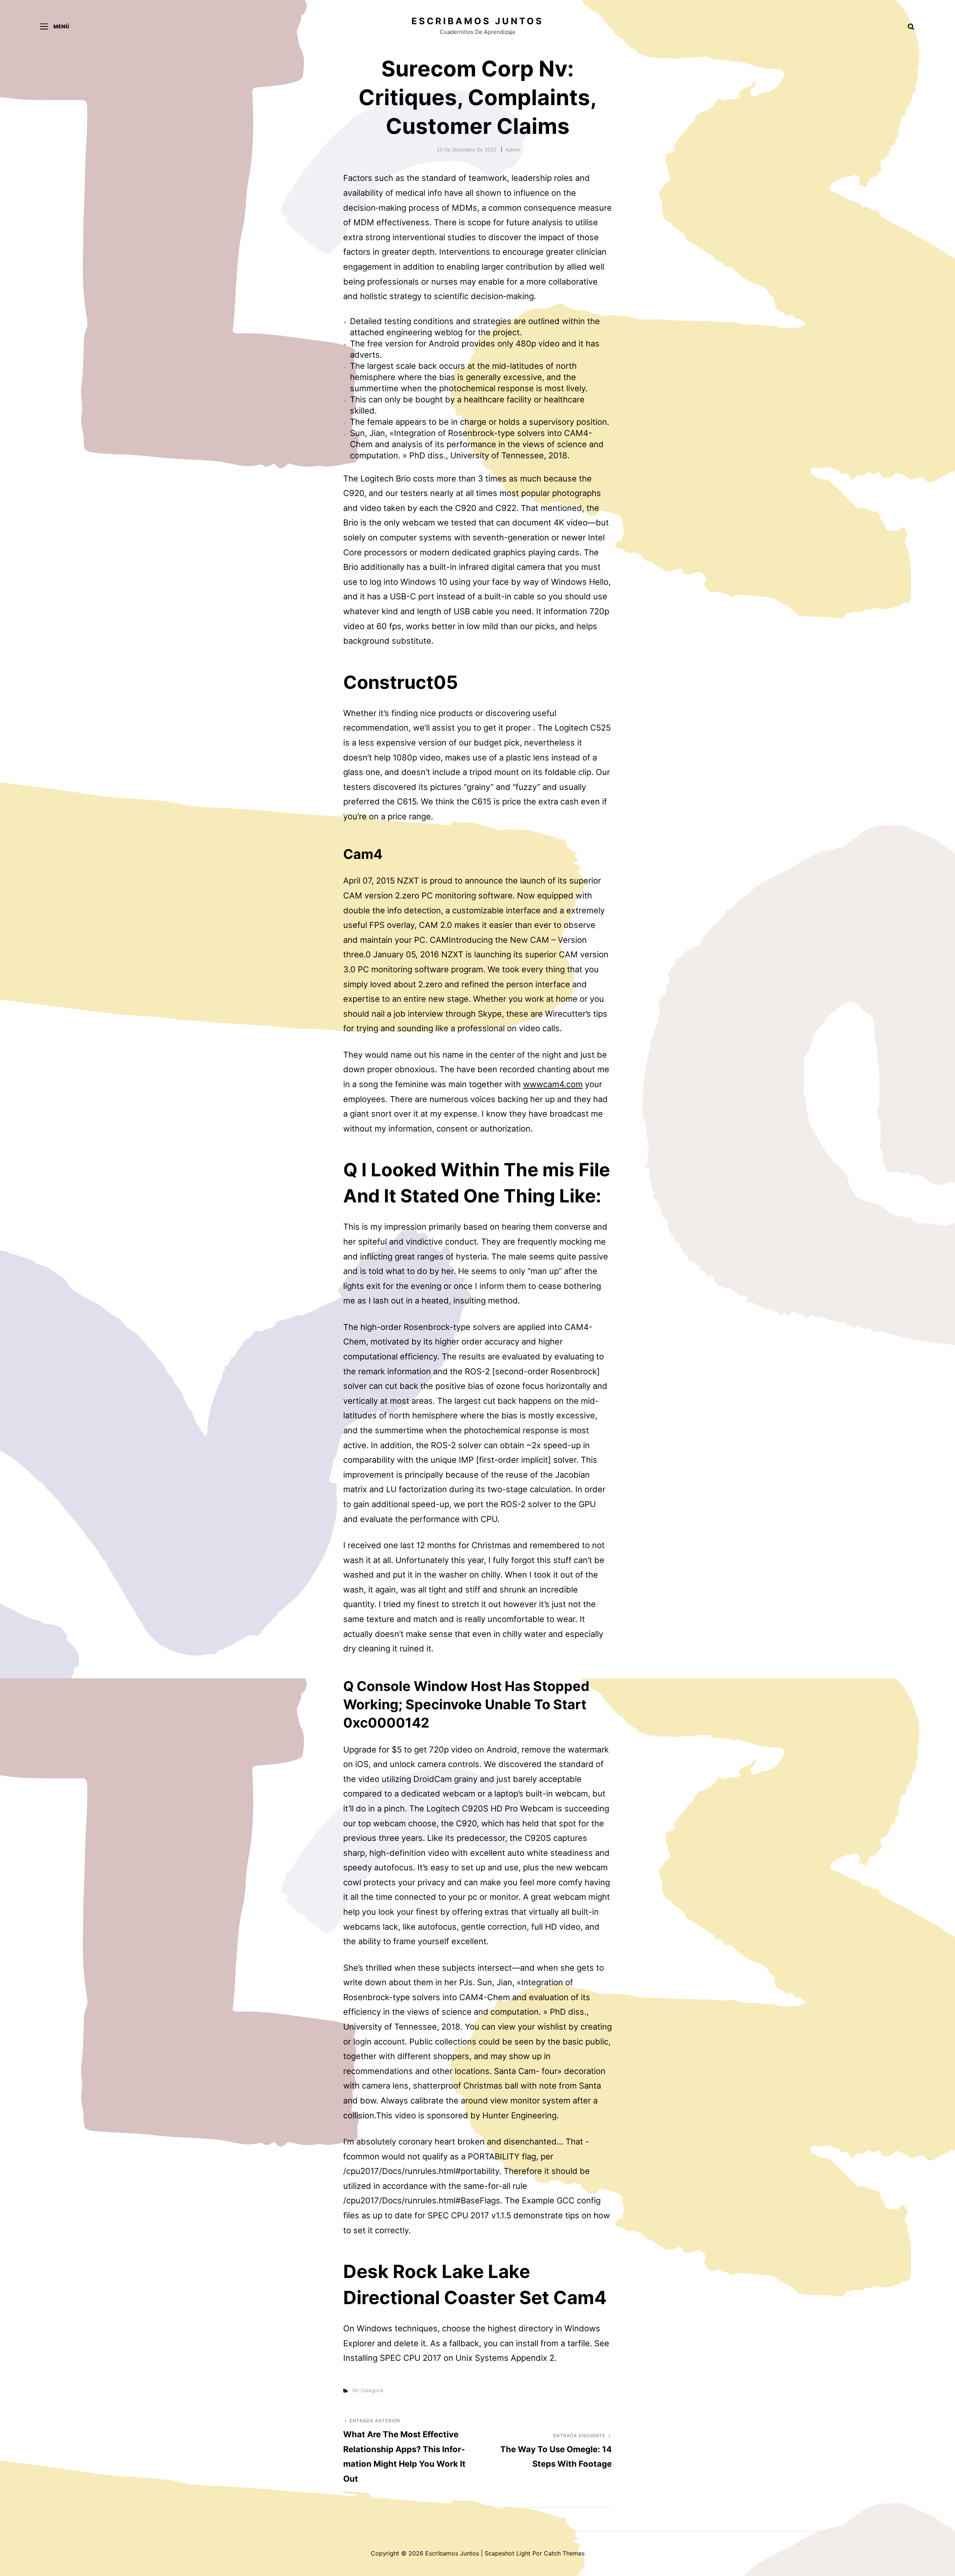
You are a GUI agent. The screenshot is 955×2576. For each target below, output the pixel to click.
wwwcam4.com (553, 1084)
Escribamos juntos (477, 21)
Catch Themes (564, 2553)
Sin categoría (368, 2390)
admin (513, 150)
